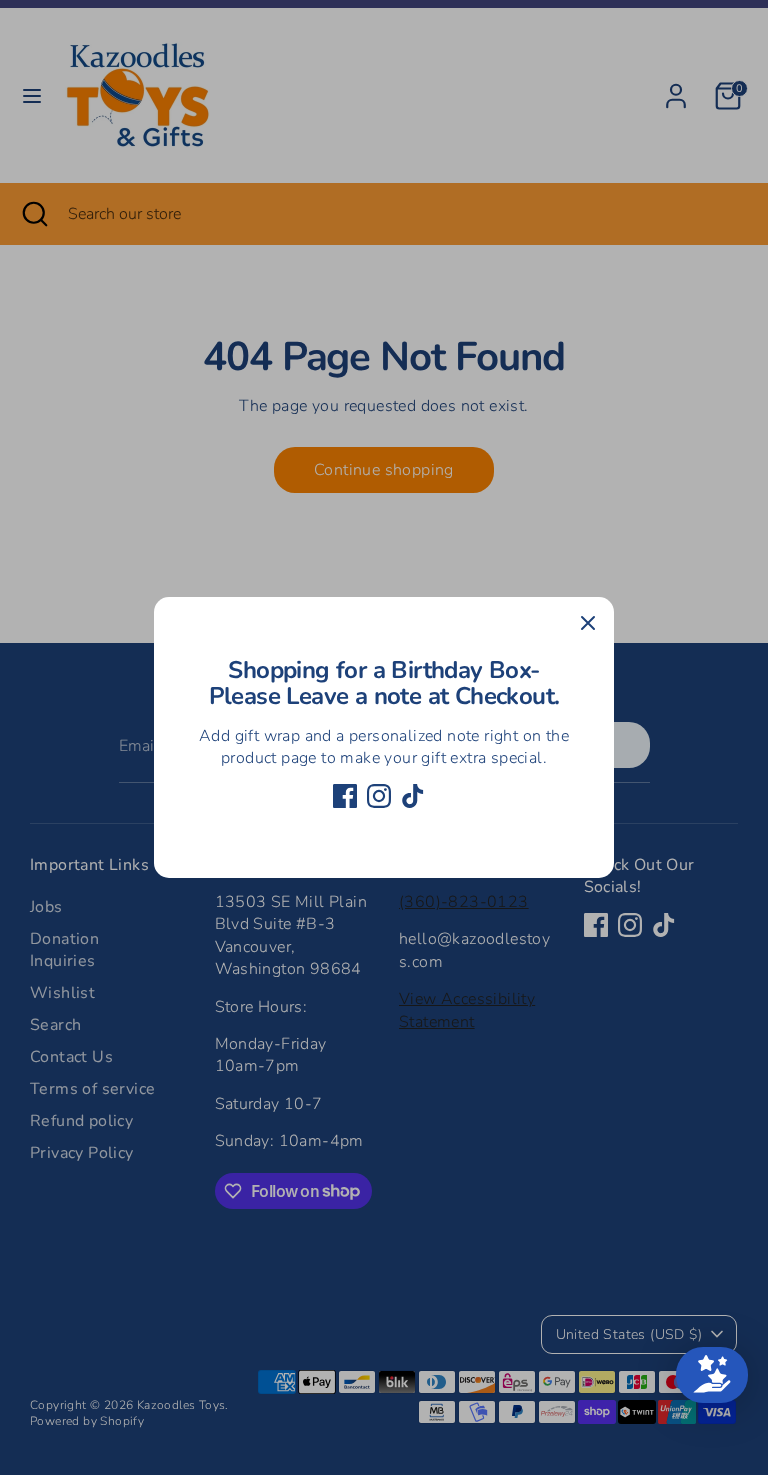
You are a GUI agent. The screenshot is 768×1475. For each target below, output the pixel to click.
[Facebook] (345, 796)
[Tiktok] (413, 796)
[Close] (588, 623)
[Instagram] (379, 796)
